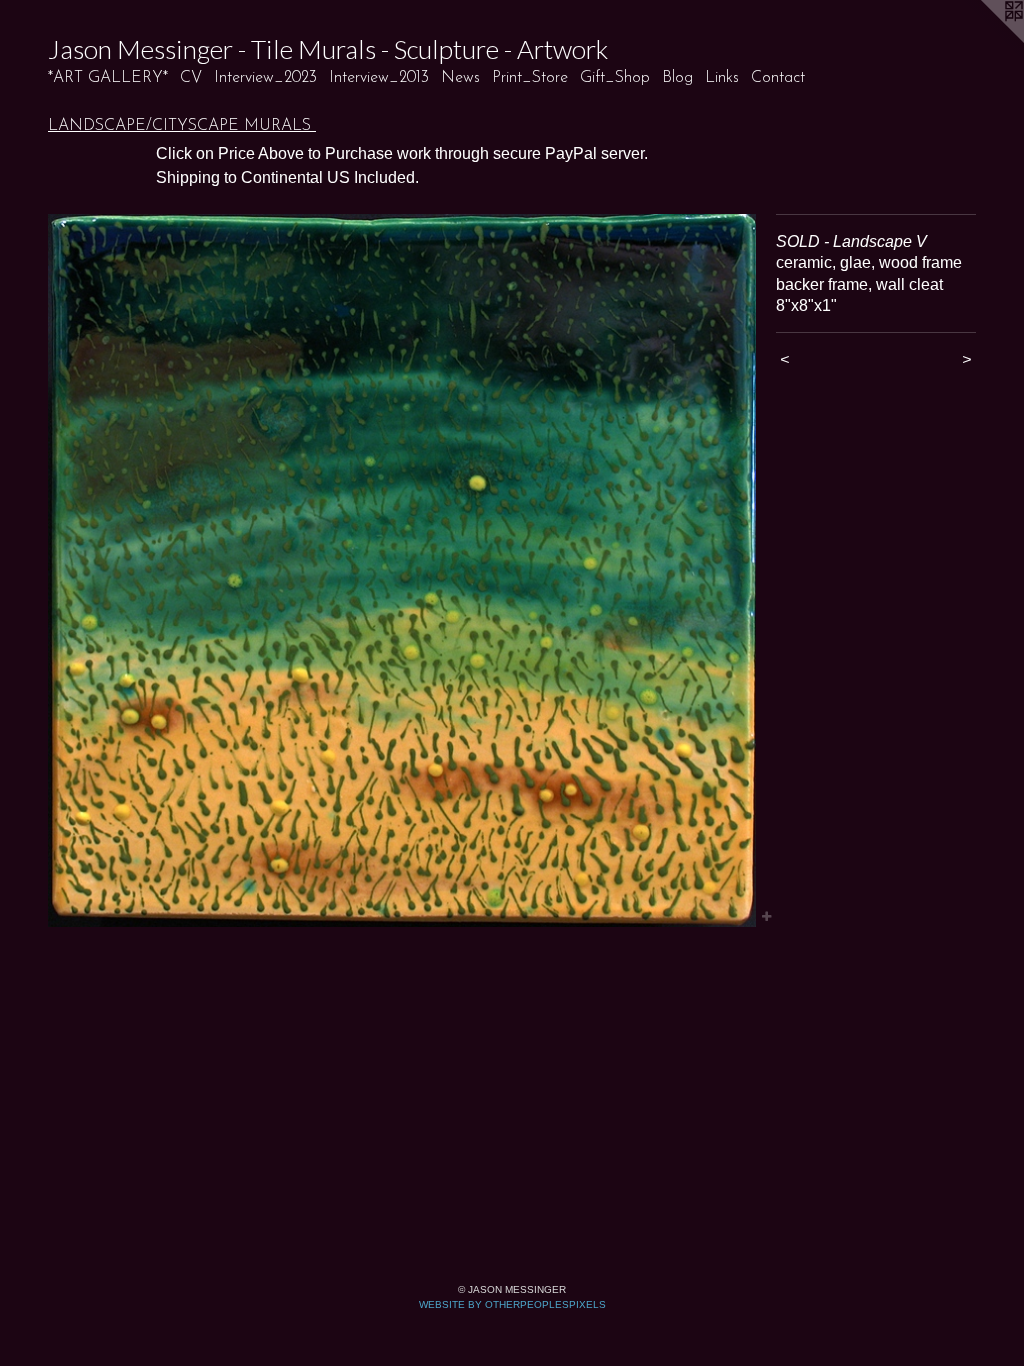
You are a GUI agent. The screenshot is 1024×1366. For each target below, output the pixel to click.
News (460, 78)
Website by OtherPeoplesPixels (512, 1304)
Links (722, 78)
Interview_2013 (379, 78)
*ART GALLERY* (108, 78)
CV (191, 78)
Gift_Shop (615, 78)
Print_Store (530, 78)
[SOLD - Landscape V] (402, 570)
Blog (677, 78)
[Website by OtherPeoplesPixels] (984, 40)
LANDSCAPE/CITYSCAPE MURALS (182, 126)
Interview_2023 (265, 78)
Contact (778, 78)
